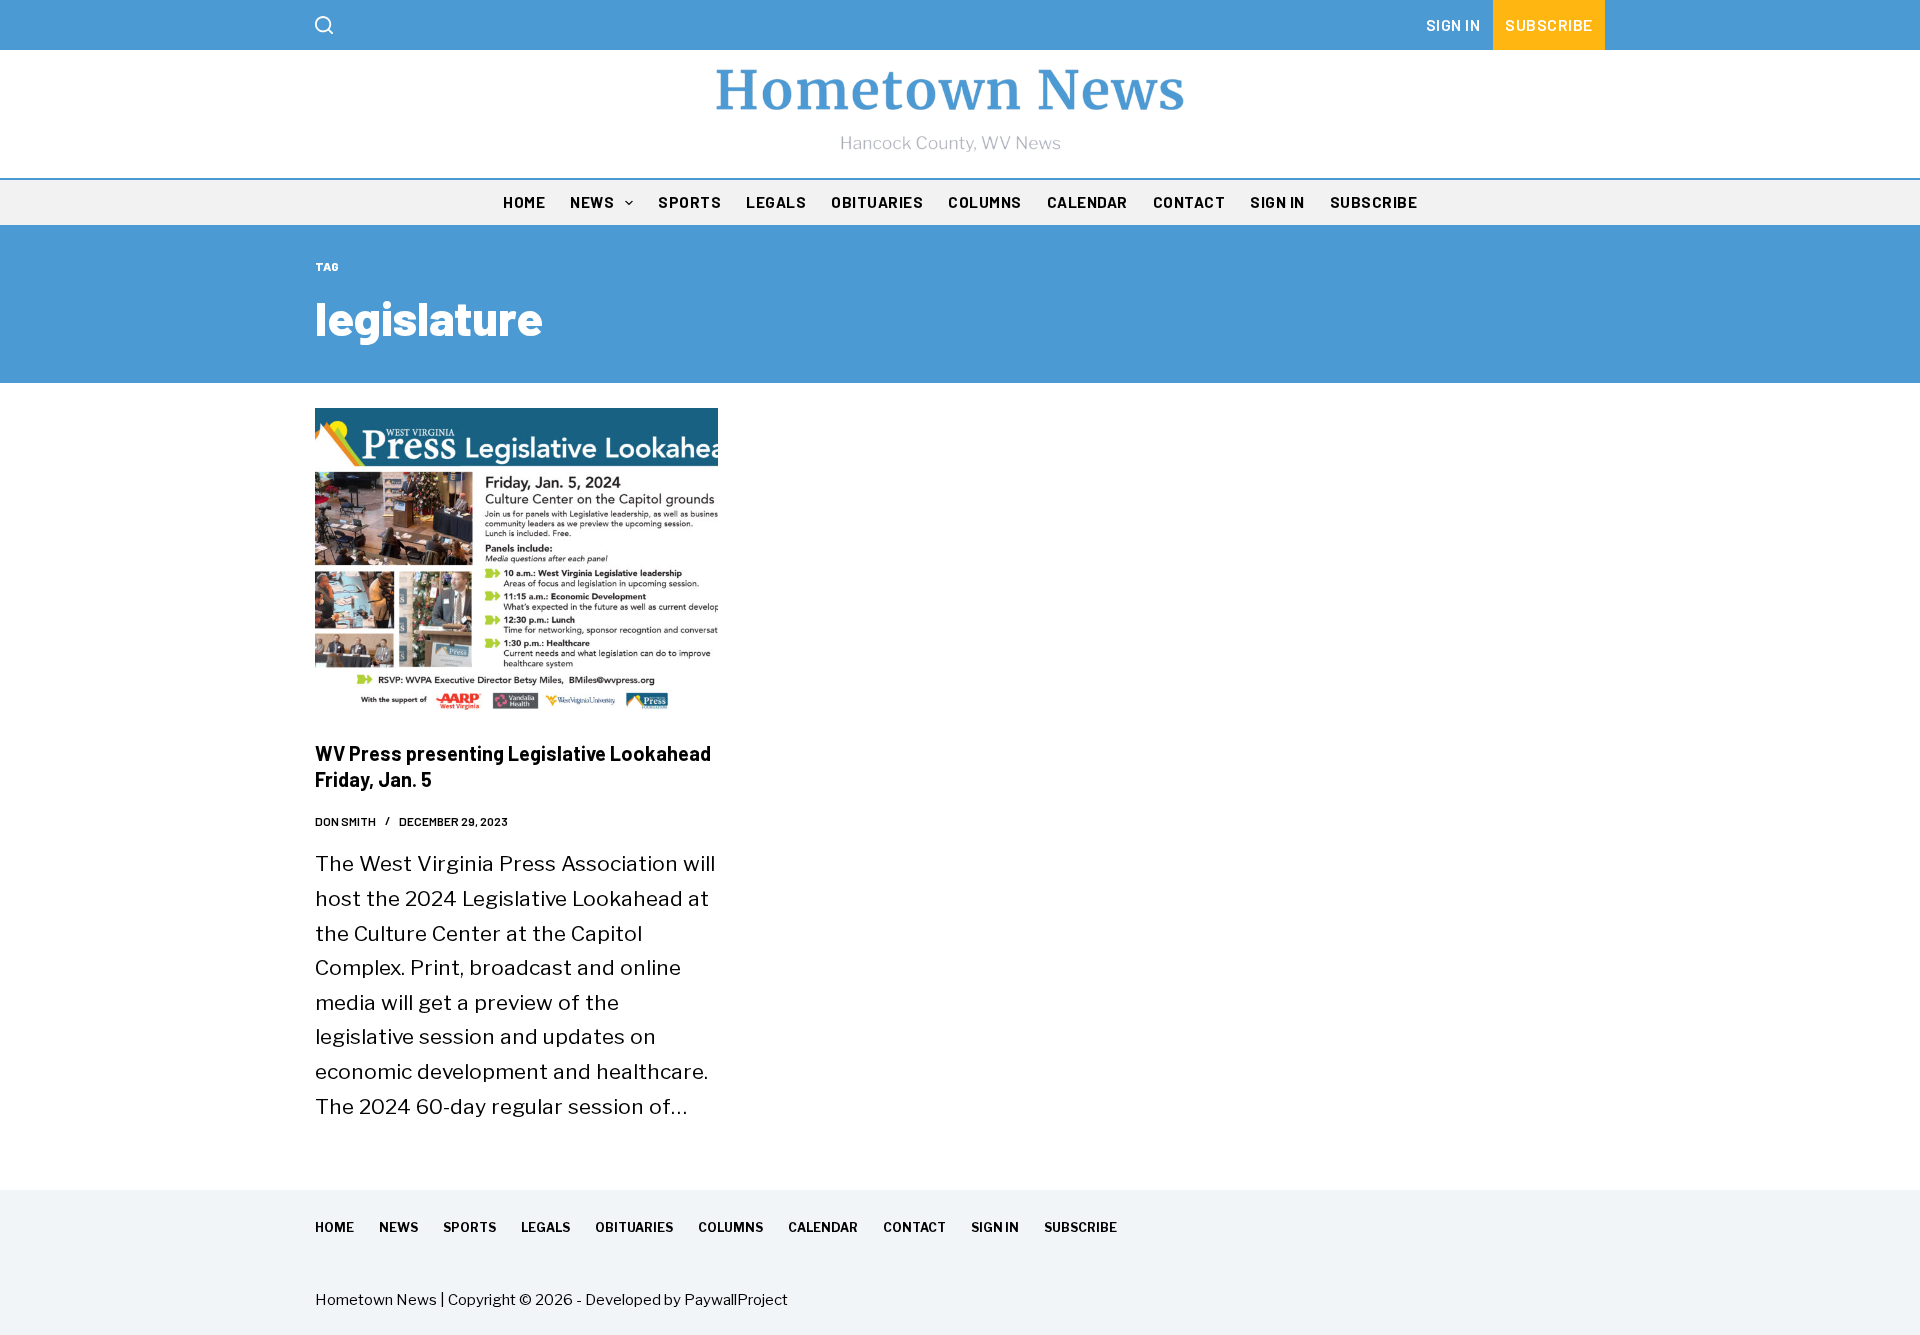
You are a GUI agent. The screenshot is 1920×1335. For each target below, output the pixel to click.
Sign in (1453, 24)
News (592, 202)
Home (524, 202)
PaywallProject (736, 1300)
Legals (776, 202)
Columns (985, 202)
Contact (1189, 202)
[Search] (324, 25)
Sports (689, 202)
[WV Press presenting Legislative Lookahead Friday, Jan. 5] (516, 559)
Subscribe (1549, 24)
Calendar (1087, 202)
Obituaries (877, 202)
